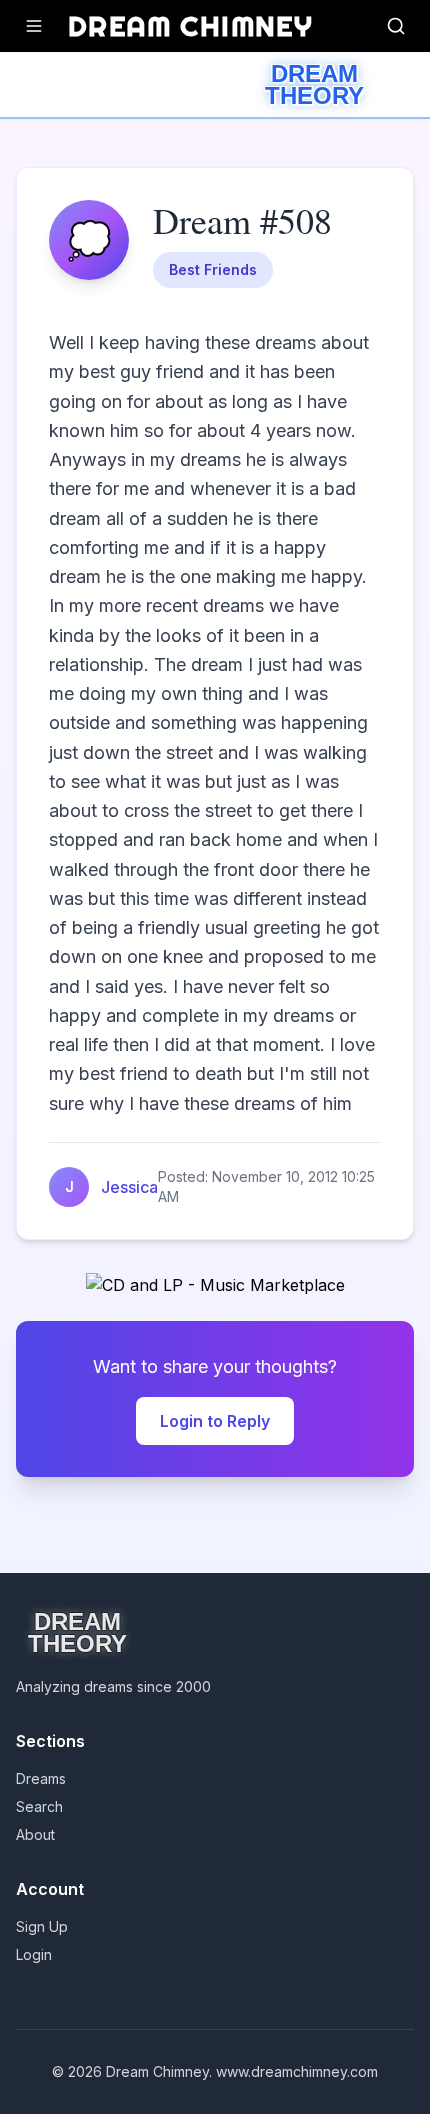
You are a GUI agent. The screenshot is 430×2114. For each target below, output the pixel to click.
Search (39, 1806)
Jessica (129, 1187)
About (35, 1834)
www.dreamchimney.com (297, 2071)
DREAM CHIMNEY (190, 25)
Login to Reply (215, 1421)
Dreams (41, 1778)
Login (34, 1954)
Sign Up (42, 1926)
